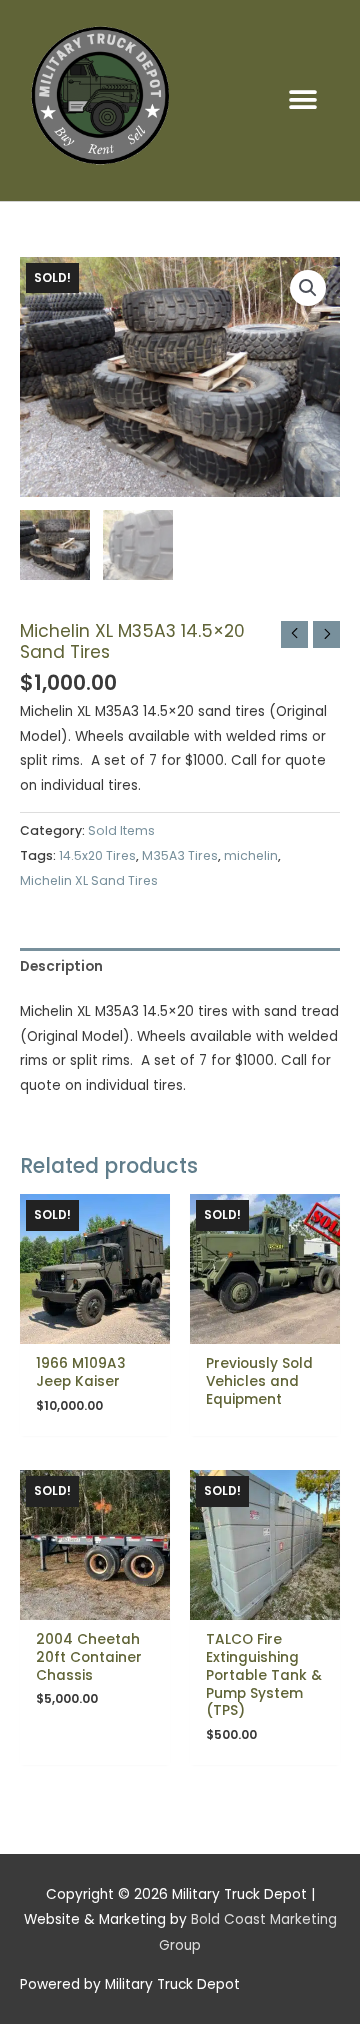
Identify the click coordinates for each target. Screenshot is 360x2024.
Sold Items (121, 830)
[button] (302, 100)
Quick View (95, 1328)
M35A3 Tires (180, 855)
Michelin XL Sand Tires (89, 880)
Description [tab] (61, 966)
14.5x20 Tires (97, 855)
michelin (251, 855)
